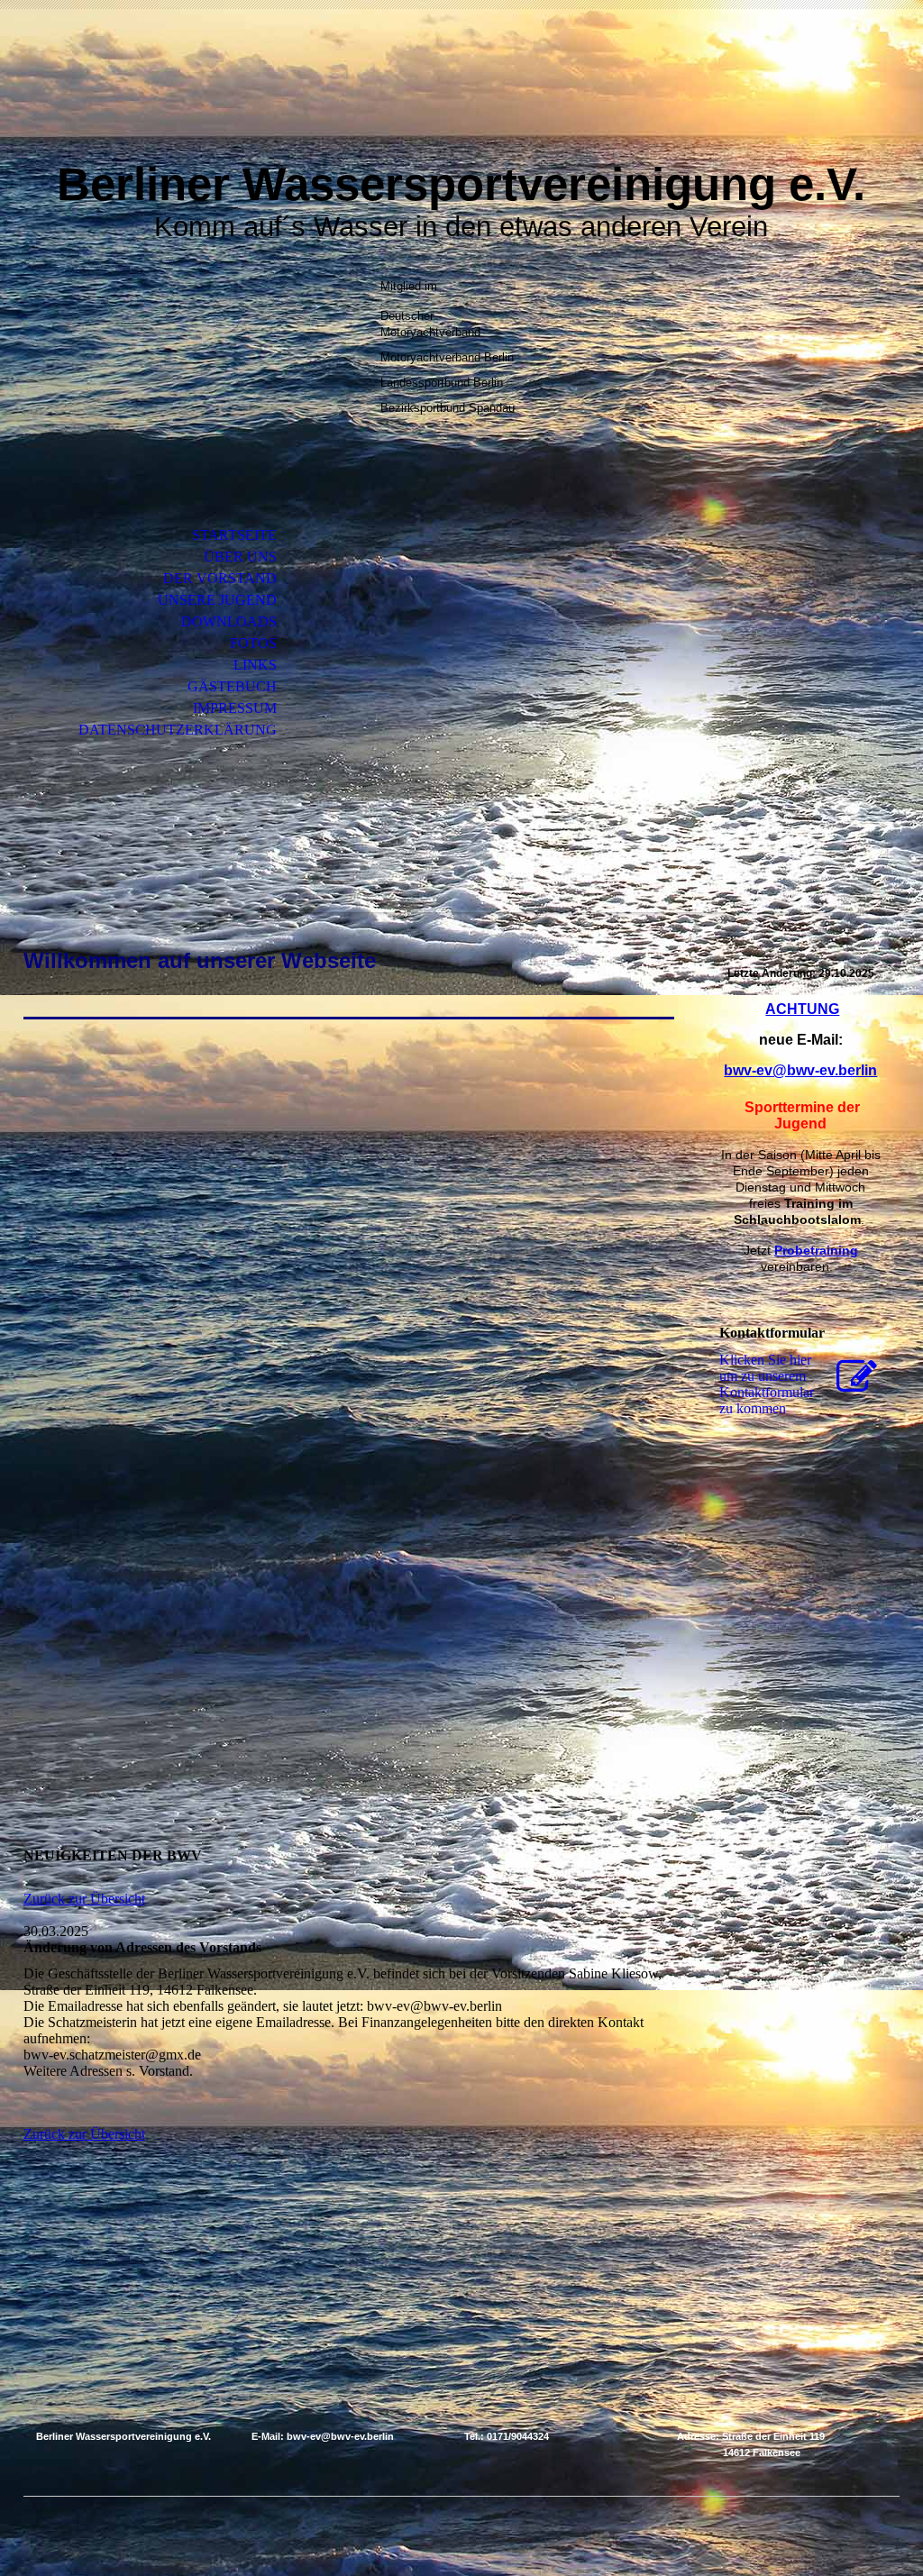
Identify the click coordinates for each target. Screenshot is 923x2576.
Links (255, 665)
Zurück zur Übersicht (84, 1899)
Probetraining (816, 1250)
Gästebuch (232, 686)
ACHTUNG (802, 1009)
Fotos (253, 643)
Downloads (229, 621)
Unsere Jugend (217, 600)
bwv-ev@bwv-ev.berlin (800, 1070)
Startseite (234, 535)
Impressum (235, 708)
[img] (461, 97)
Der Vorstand (220, 578)
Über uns (240, 557)
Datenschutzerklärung (178, 730)
